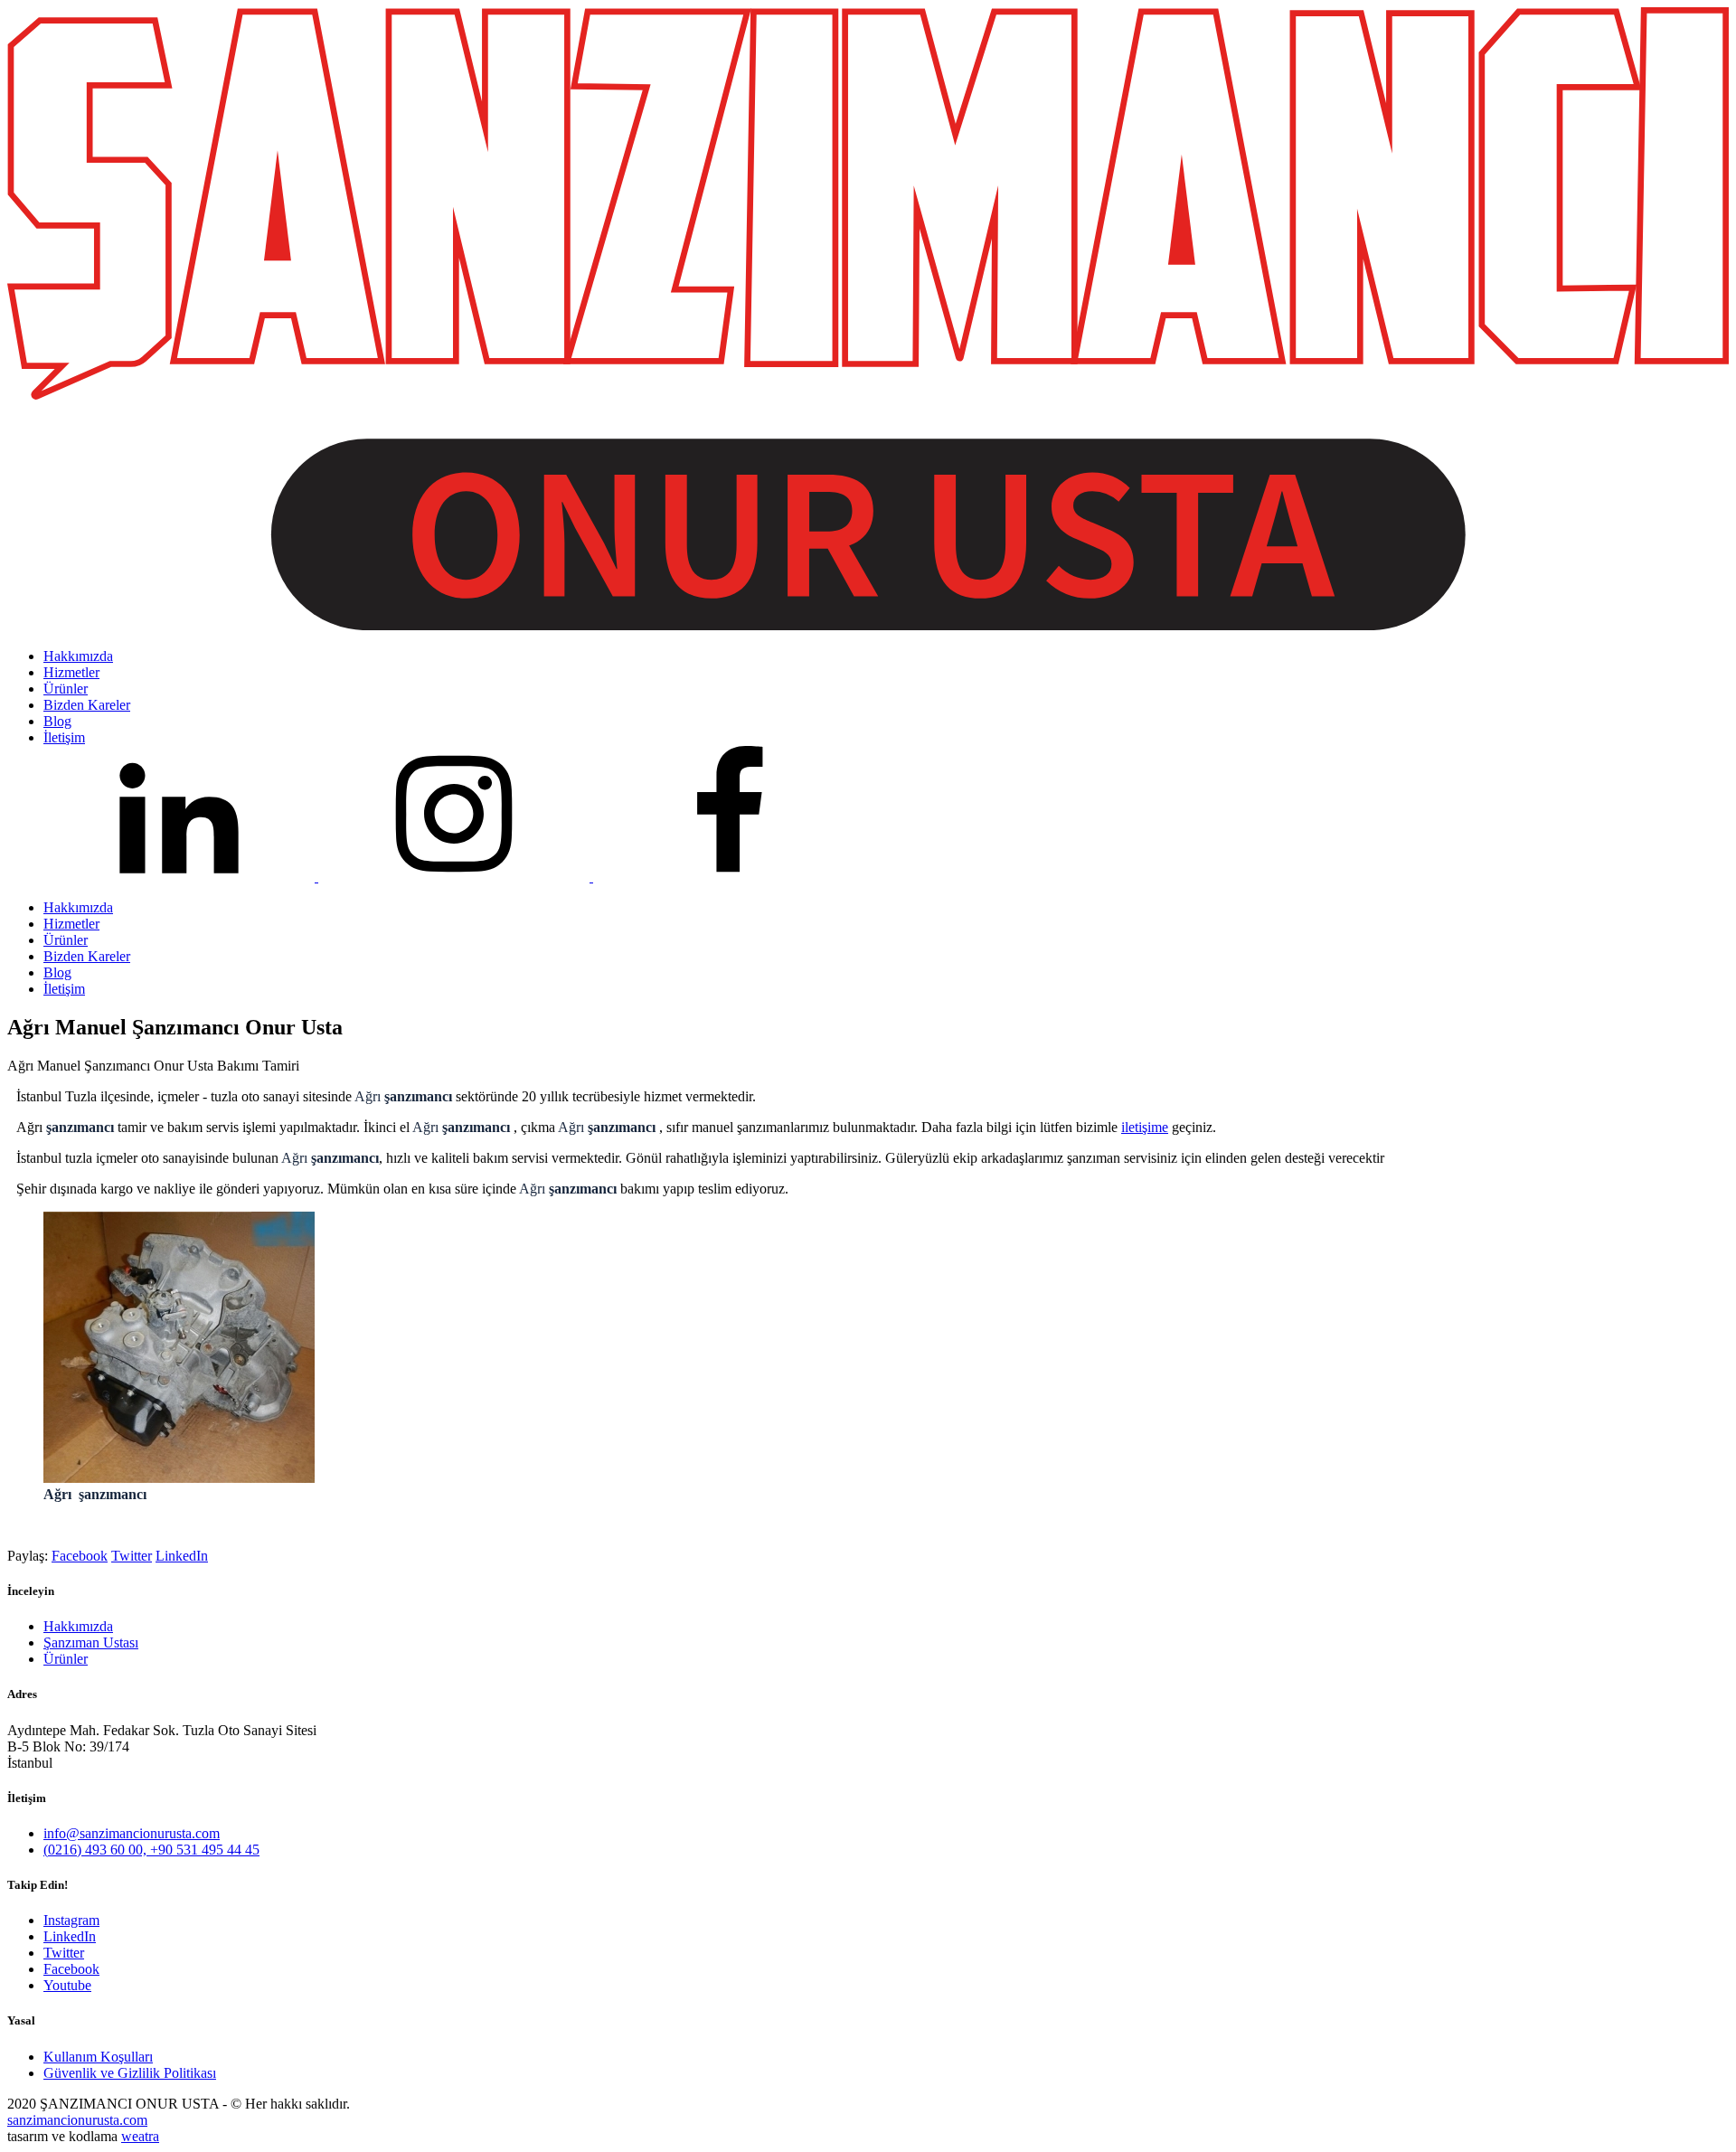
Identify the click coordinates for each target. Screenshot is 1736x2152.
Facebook (80, 1556)
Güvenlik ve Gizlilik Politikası (130, 2073)
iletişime (1145, 1127)
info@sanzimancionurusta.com (132, 1833)
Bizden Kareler (87, 956)
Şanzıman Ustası (91, 1642)
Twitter (132, 1556)
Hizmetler (71, 924)
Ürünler (66, 940)
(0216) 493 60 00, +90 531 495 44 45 (151, 1850)
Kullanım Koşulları (98, 2057)
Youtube (67, 1985)
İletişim (64, 989)
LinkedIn (182, 1556)
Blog (57, 972)
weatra (140, 2136)
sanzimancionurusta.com (77, 2120)
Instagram (71, 1920)
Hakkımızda (78, 907)
